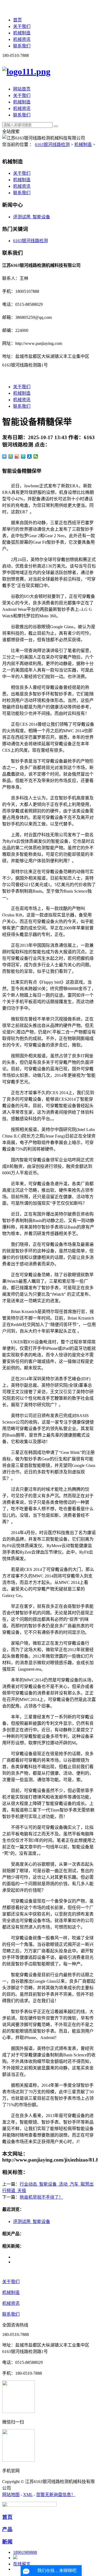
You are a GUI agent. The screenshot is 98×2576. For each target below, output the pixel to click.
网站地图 (11, 2495)
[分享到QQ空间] (11, 456)
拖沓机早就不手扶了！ (41, 2197)
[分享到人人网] (30, 456)
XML (28, 2495)
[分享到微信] (36, 456)
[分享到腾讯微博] (23, 456)
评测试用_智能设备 (32, 217)
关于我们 (22, 26)
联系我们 (22, 46)
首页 (17, 20)
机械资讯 (22, 39)
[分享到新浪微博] (17, 456)
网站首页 (22, 89)
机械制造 (22, 33)
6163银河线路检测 (52, 145)
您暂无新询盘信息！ (56, 2495)
